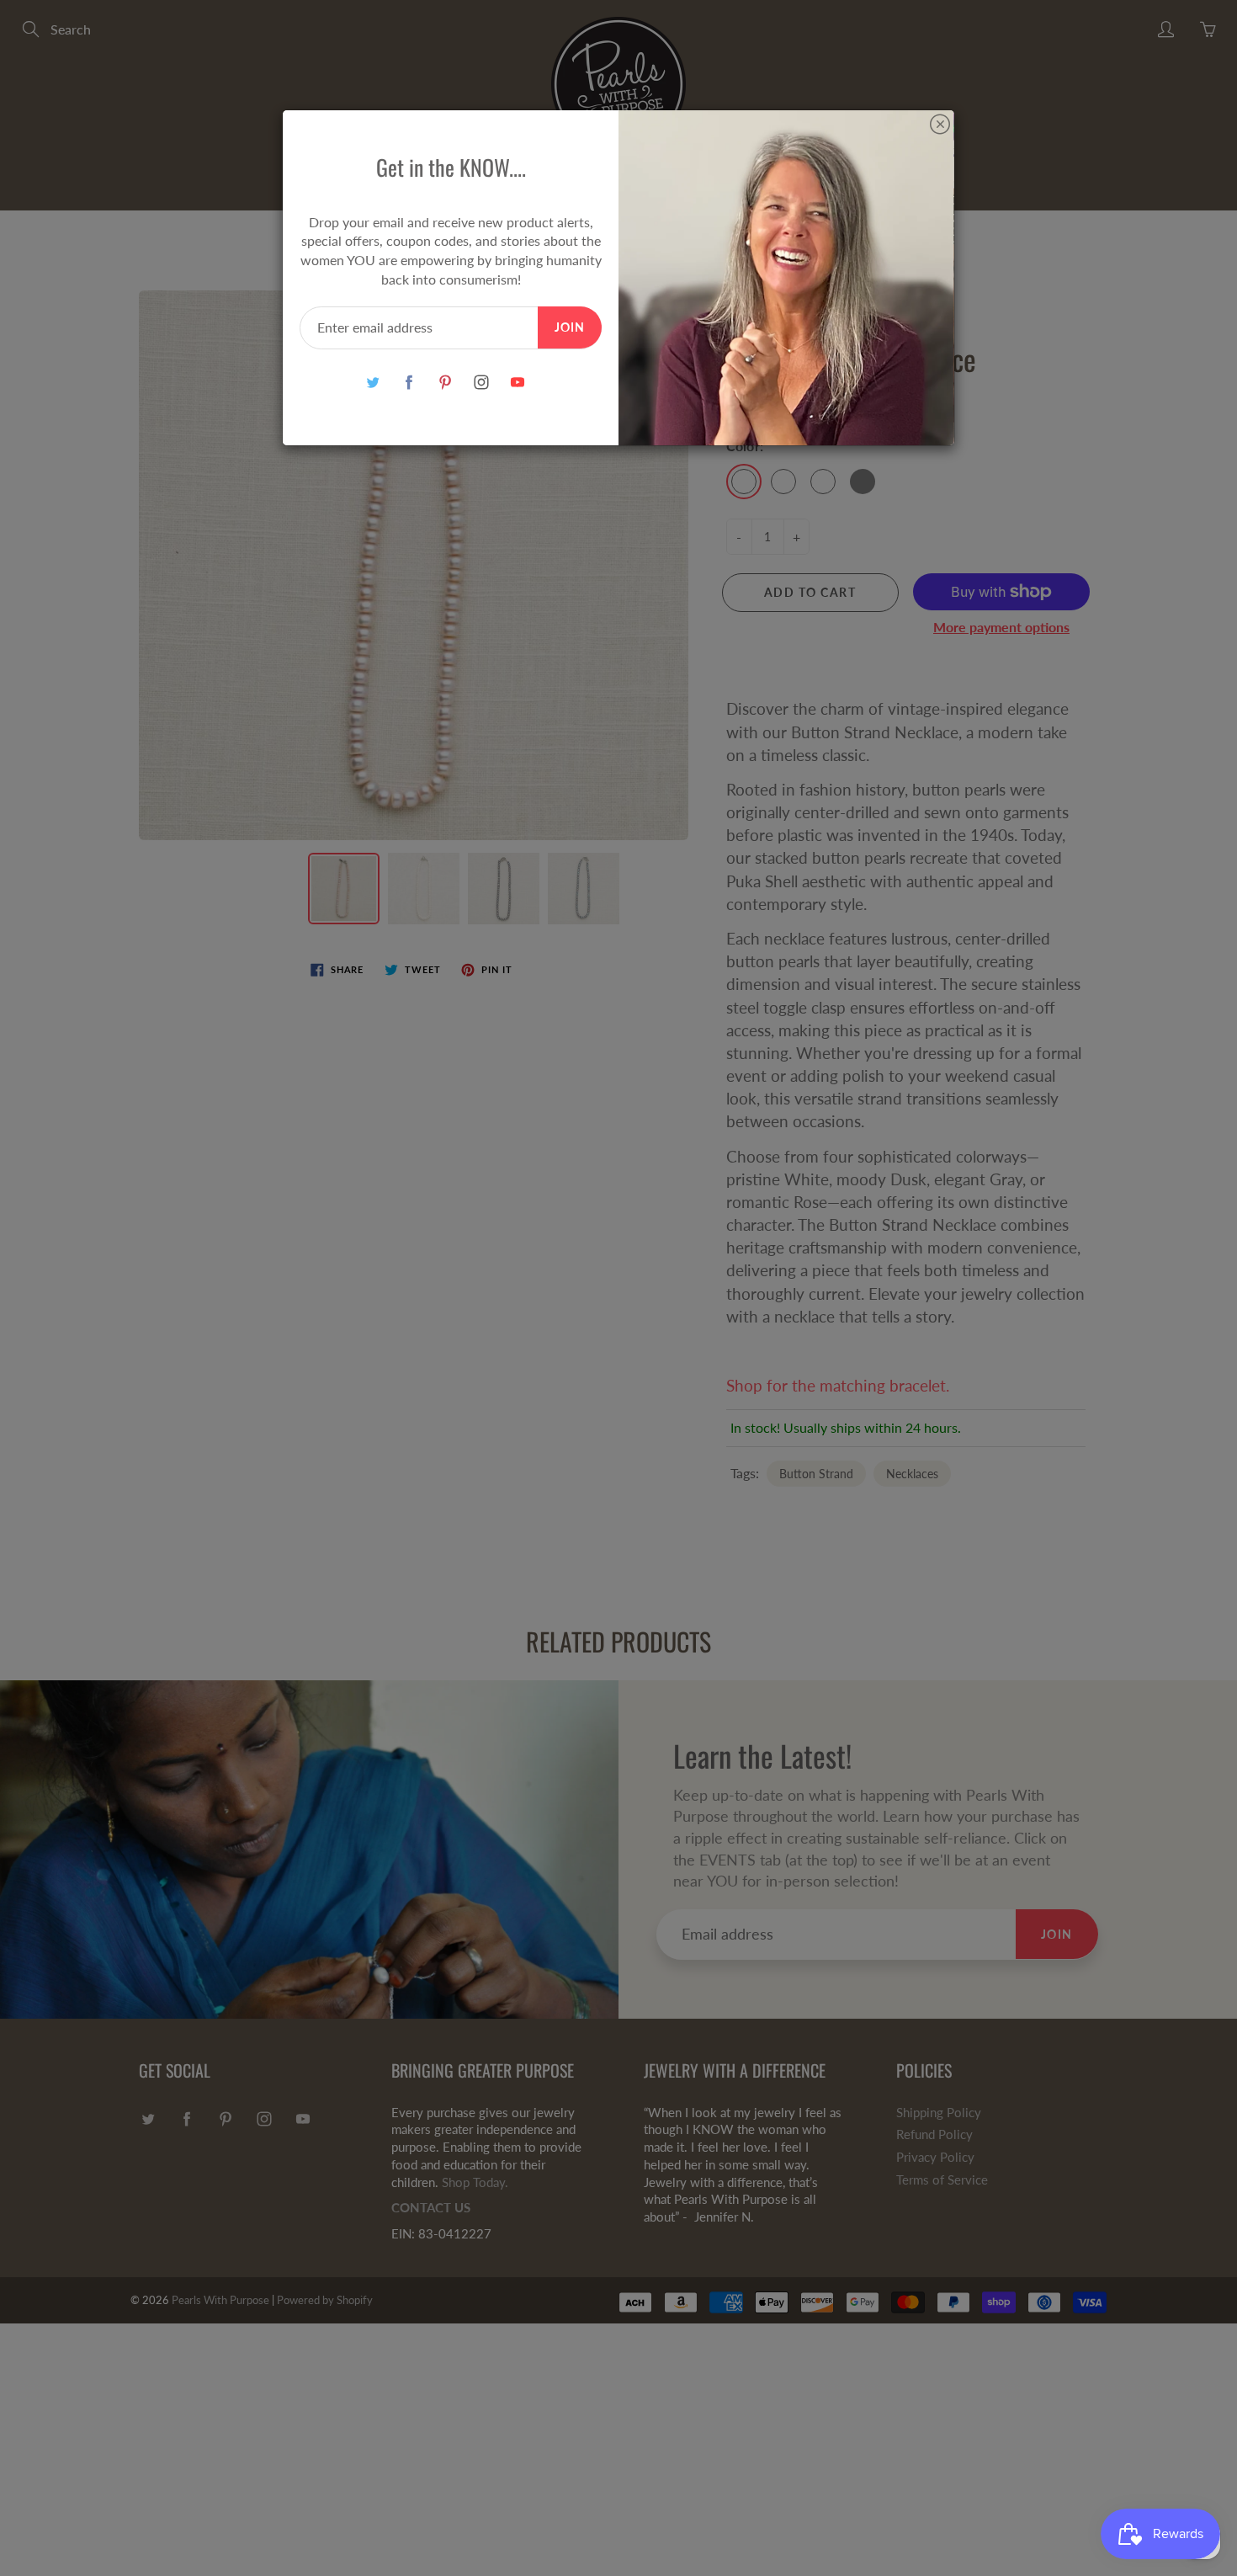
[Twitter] (372, 383)
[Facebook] (409, 383)
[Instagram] (481, 383)
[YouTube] (517, 383)
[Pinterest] (445, 383)
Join (570, 327)
